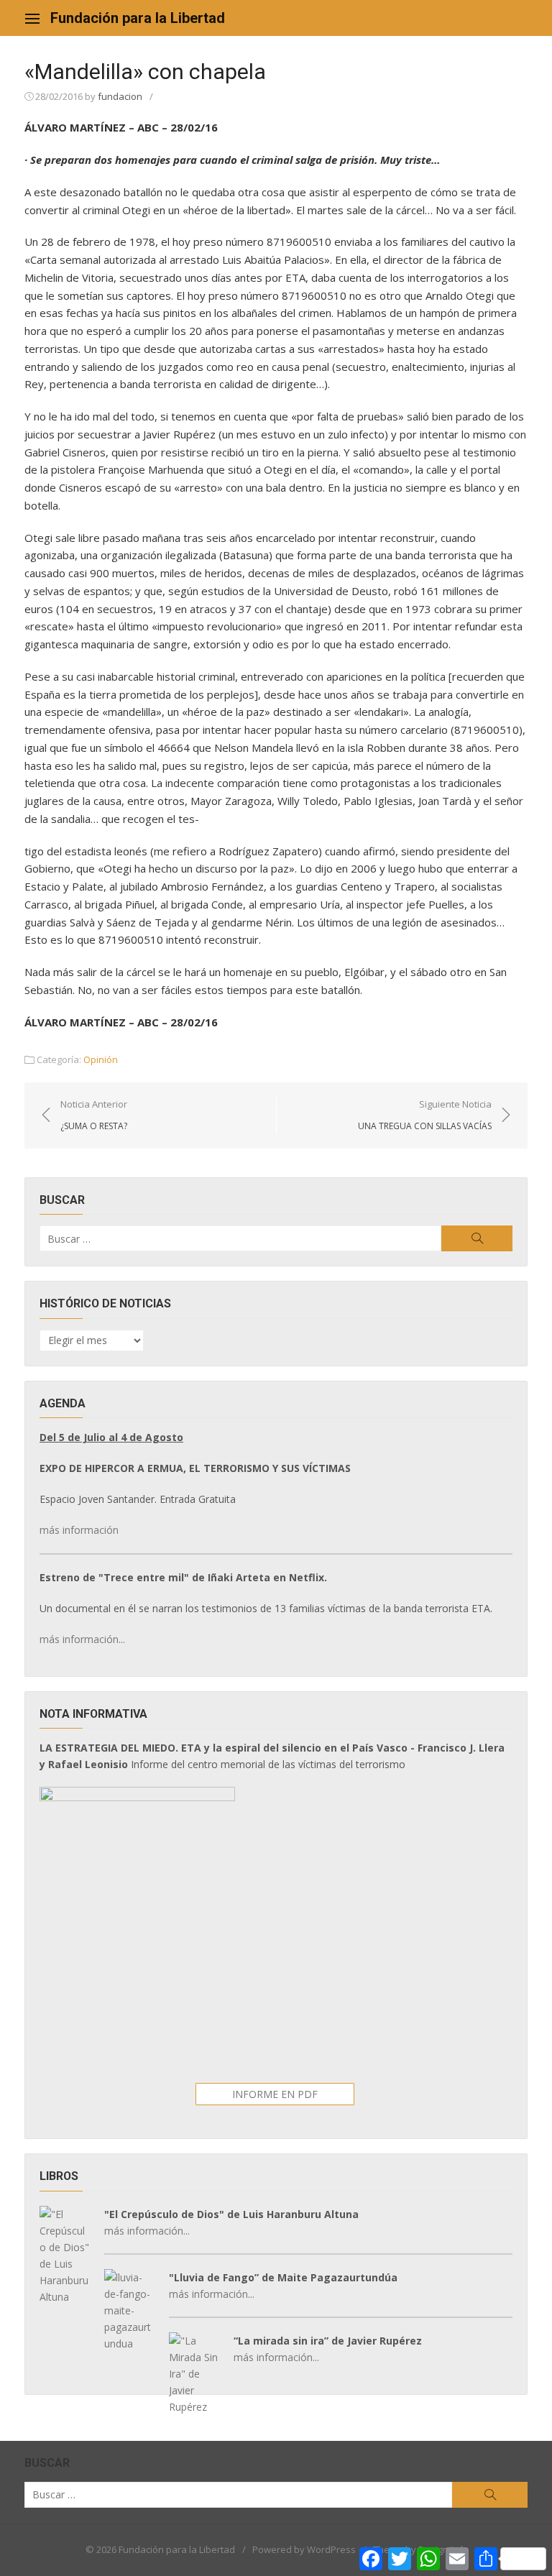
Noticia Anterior (94, 1115)
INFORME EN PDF (275, 2094)
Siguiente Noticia (425, 1115)
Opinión (101, 1059)
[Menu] (32, 18)
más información (79, 1530)
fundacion (120, 96)
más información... (82, 1639)
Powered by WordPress (304, 2549)
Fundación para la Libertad (138, 18)
